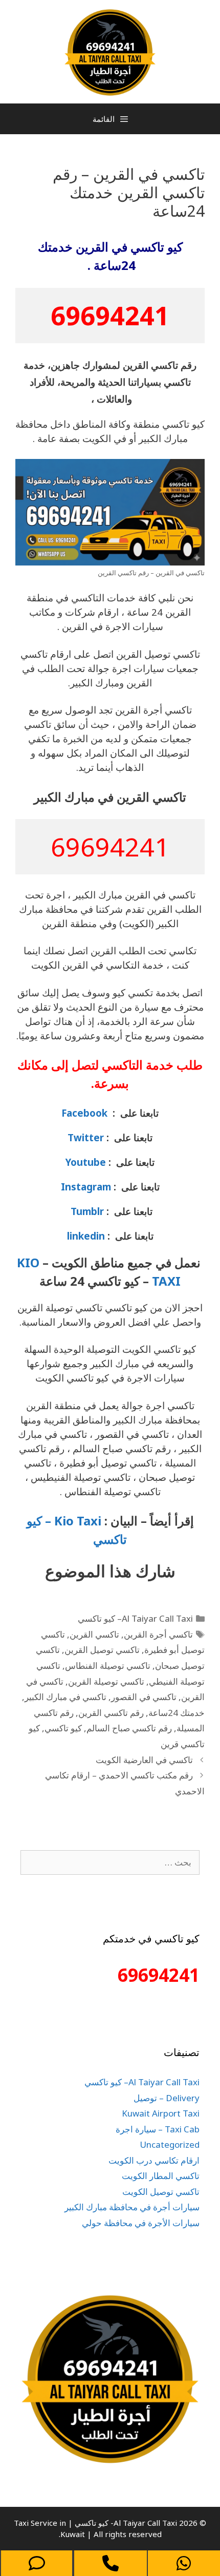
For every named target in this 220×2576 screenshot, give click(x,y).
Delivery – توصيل (167, 2098)
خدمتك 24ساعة (177, 1713)
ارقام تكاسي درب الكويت (154, 2160)
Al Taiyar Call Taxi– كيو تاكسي (135, 1618)
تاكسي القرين (94, 1634)
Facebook (84, 1113)
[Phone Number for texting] (37, 2563)
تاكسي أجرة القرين (158, 1634)
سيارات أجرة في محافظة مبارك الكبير (132, 2207)
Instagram (86, 1187)
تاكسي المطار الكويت (161, 2176)
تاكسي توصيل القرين (102, 1650)
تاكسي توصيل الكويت (161, 2192)
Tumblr (86, 1211)
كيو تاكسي (63, 1728)
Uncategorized (170, 2144)
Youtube (86, 1162)
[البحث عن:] (110, 1862)
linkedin (86, 1236)
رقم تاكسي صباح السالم (129, 1728)
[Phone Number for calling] (110, 2563)
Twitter (86, 1137)
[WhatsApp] (184, 2563)
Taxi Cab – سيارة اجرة (158, 2129)
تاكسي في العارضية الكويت (144, 1760)
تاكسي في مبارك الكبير (65, 1697)
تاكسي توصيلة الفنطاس (108, 1666)
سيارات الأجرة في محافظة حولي (141, 2223)
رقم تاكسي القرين (111, 1713)
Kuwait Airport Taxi (161, 2113)
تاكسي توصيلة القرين (106, 1681)
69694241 (110, 316)
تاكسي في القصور (144, 1697)
